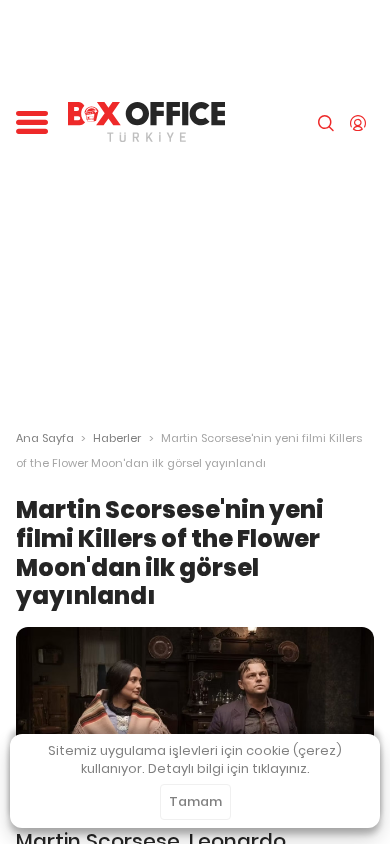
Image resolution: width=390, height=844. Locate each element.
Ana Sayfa (45, 438)
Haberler (117, 438)
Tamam (195, 801)
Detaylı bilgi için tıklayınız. (229, 768)
